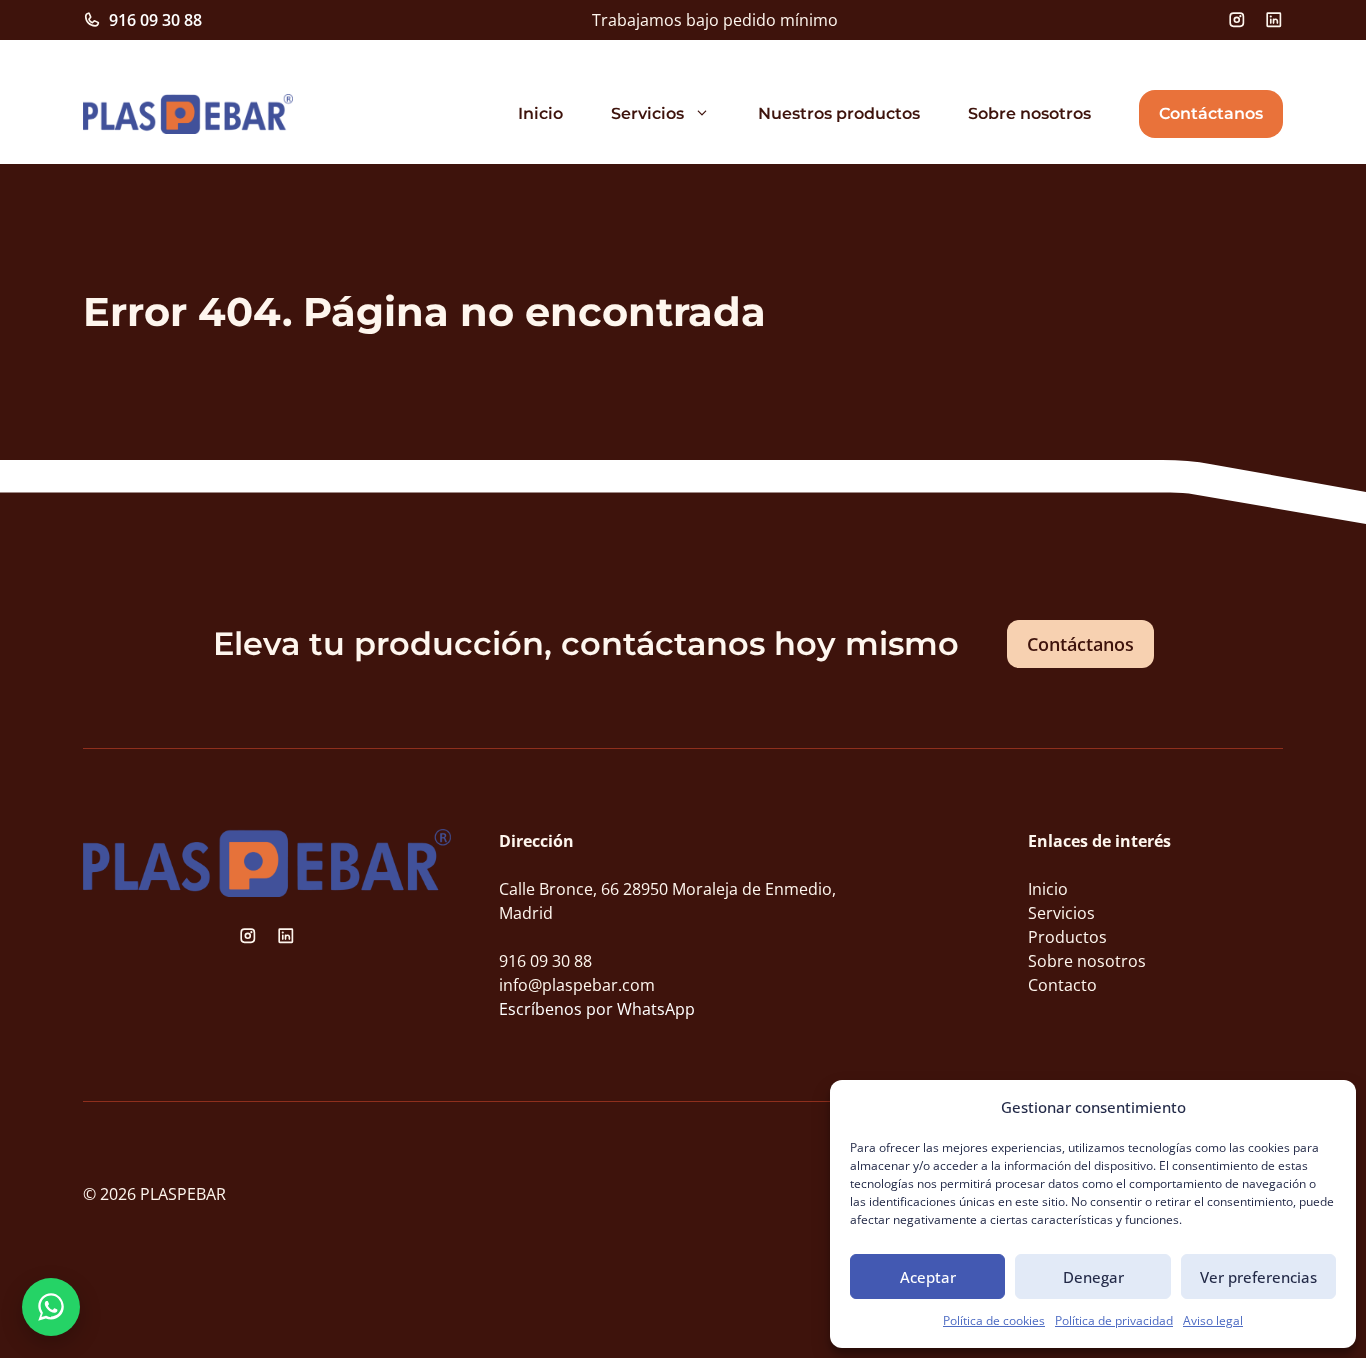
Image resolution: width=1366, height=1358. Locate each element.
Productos (1067, 937)
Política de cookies (994, 1320)
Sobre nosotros (1029, 113)
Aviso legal (1213, 1320)
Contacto (1062, 985)
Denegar (1093, 1277)
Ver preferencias (1258, 1277)
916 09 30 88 (155, 20)
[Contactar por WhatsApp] (51, 1307)
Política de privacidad (1114, 1320)
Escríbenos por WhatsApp (597, 1009)
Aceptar (928, 1277)
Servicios (647, 113)
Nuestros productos (839, 113)
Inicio (540, 113)
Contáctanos (1211, 113)
